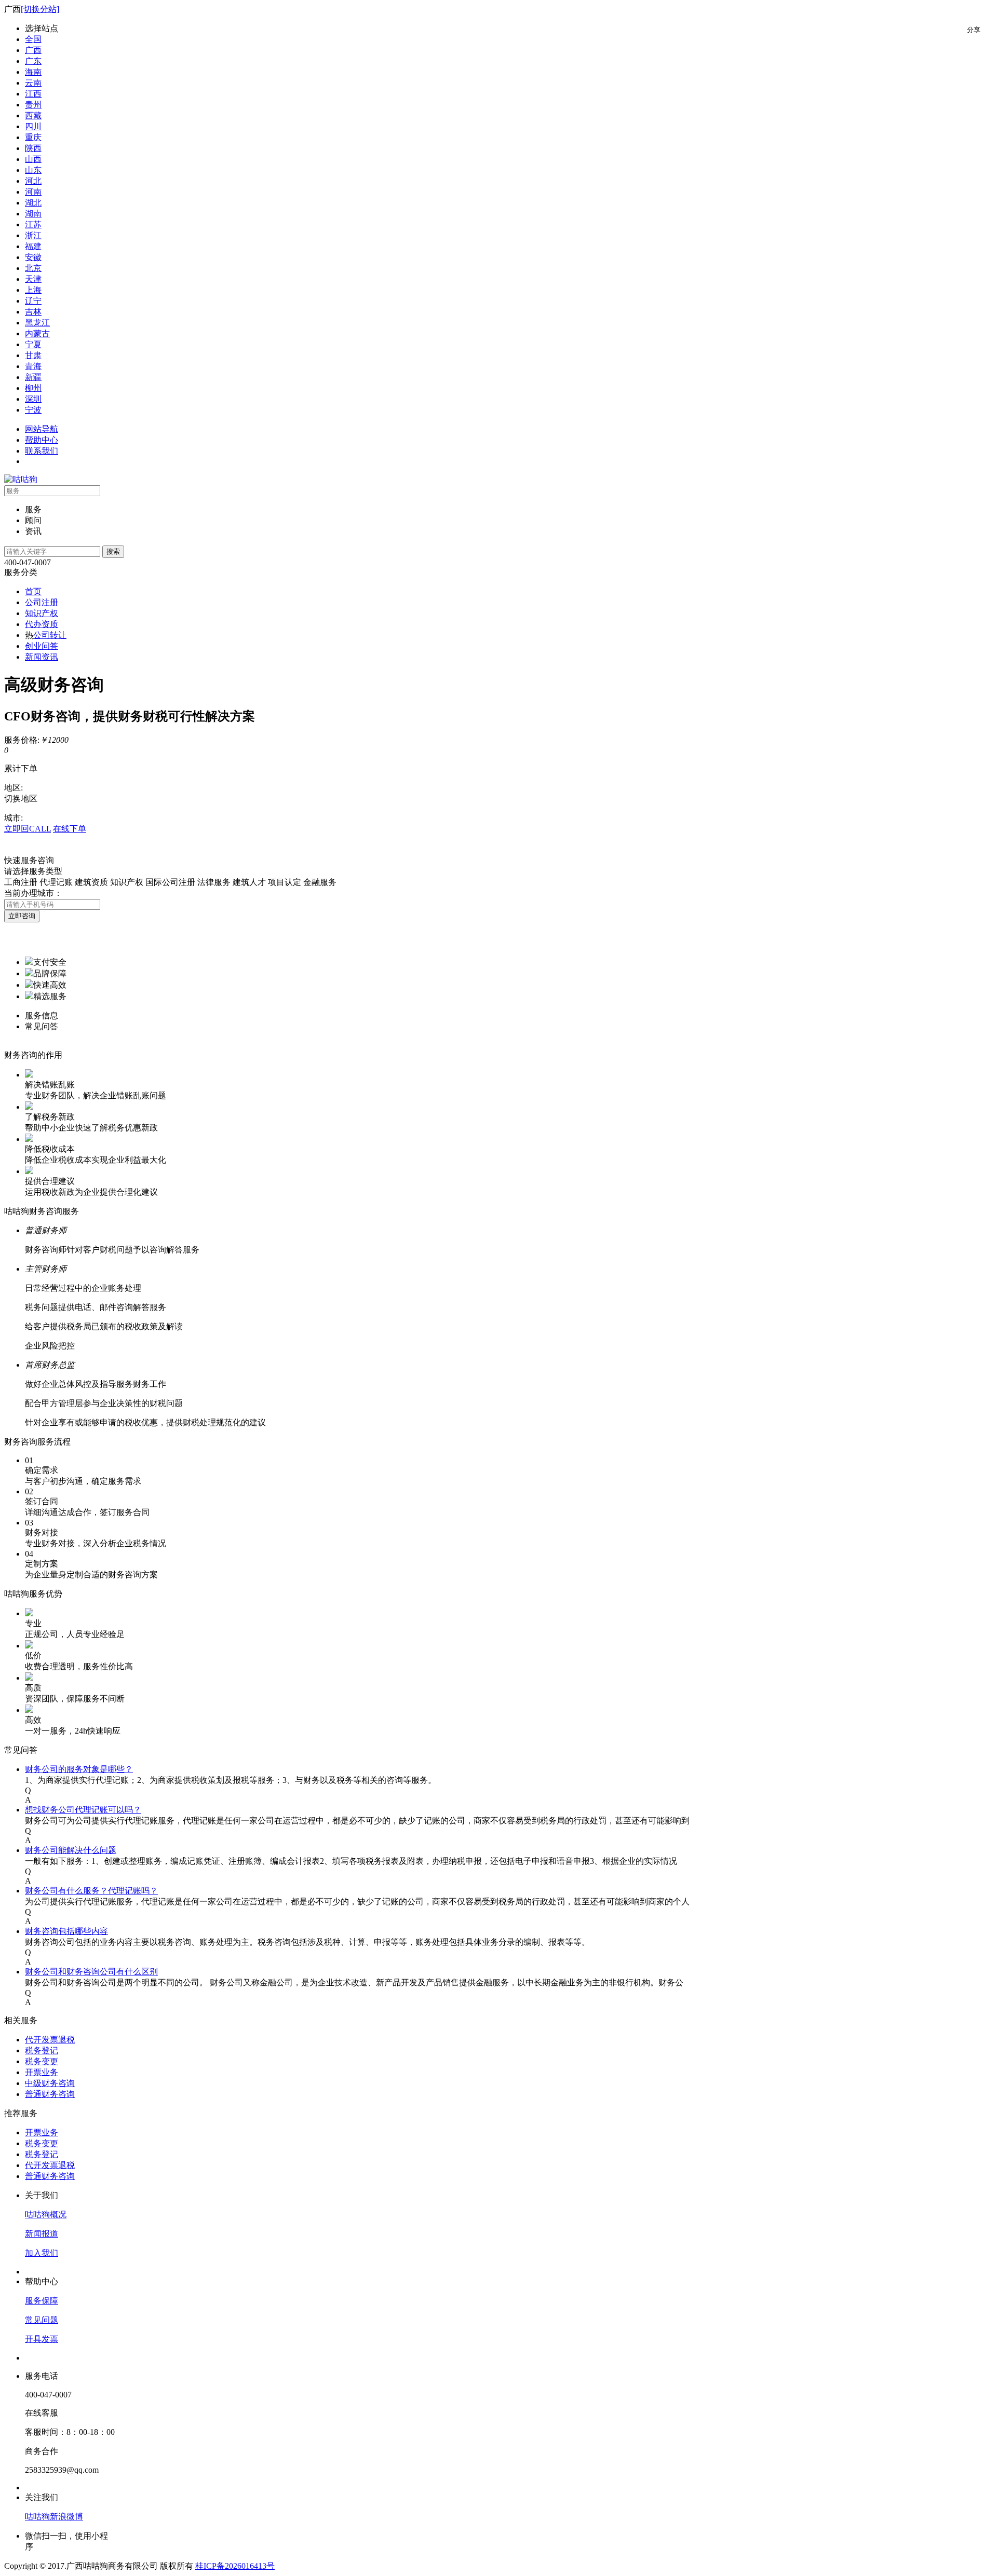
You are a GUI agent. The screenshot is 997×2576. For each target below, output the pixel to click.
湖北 (33, 203)
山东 (33, 170)
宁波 (33, 410)
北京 (33, 268)
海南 (33, 72)
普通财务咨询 (50, 2094)
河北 (33, 181)
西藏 (33, 115)
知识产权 (42, 613)
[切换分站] (40, 9)
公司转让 (50, 635)
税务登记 (42, 2050)
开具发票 (42, 2339)
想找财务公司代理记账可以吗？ (83, 1810)
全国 (33, 39)
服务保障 (42, 2301)
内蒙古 (37, 333)
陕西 (33, 148)
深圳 (33, 399)
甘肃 (33, 355)
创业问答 (42, 646)
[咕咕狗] (21, 479)
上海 (33, 290)
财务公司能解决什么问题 (71, 1850)
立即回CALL (28, 829)
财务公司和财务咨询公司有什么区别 (91, 1972)
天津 (33, 279)
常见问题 (42, 2320)
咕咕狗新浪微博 (54, 2517)
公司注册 (42, 602)
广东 (33, 61)
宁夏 (33, 344)
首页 (33, 591)
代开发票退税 (50, 2040)
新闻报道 (42, 2234)
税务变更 (42, 2061)
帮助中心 (42, 440)
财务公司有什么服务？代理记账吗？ (91, 1891)
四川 (33, 126)
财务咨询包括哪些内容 (66, 1931)
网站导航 (42, 429)
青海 (33, 366)
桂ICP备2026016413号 (235, 2566)
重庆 (33, 137)
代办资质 (42, 624)
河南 (33, 192)
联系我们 (42, 451)
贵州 (33, 105)
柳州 (33, 388)
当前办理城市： (33, 893)
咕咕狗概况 (46, 2214)
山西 (33, 159)
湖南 (33, 214)
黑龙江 (37, 323)
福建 (33, 246)
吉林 (33, 312)
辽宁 (33, 301)
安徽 (33, 257)
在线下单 (70, 829)
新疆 (33, 377)
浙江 (33, 235)
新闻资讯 (42, 657)
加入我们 (42, 2253)
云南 (33, 83)
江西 (33, 94)
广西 (33, 50)
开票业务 (42, 2072)
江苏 (33, 224)
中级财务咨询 (50, 2083)
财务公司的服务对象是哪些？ (79, 1769)
